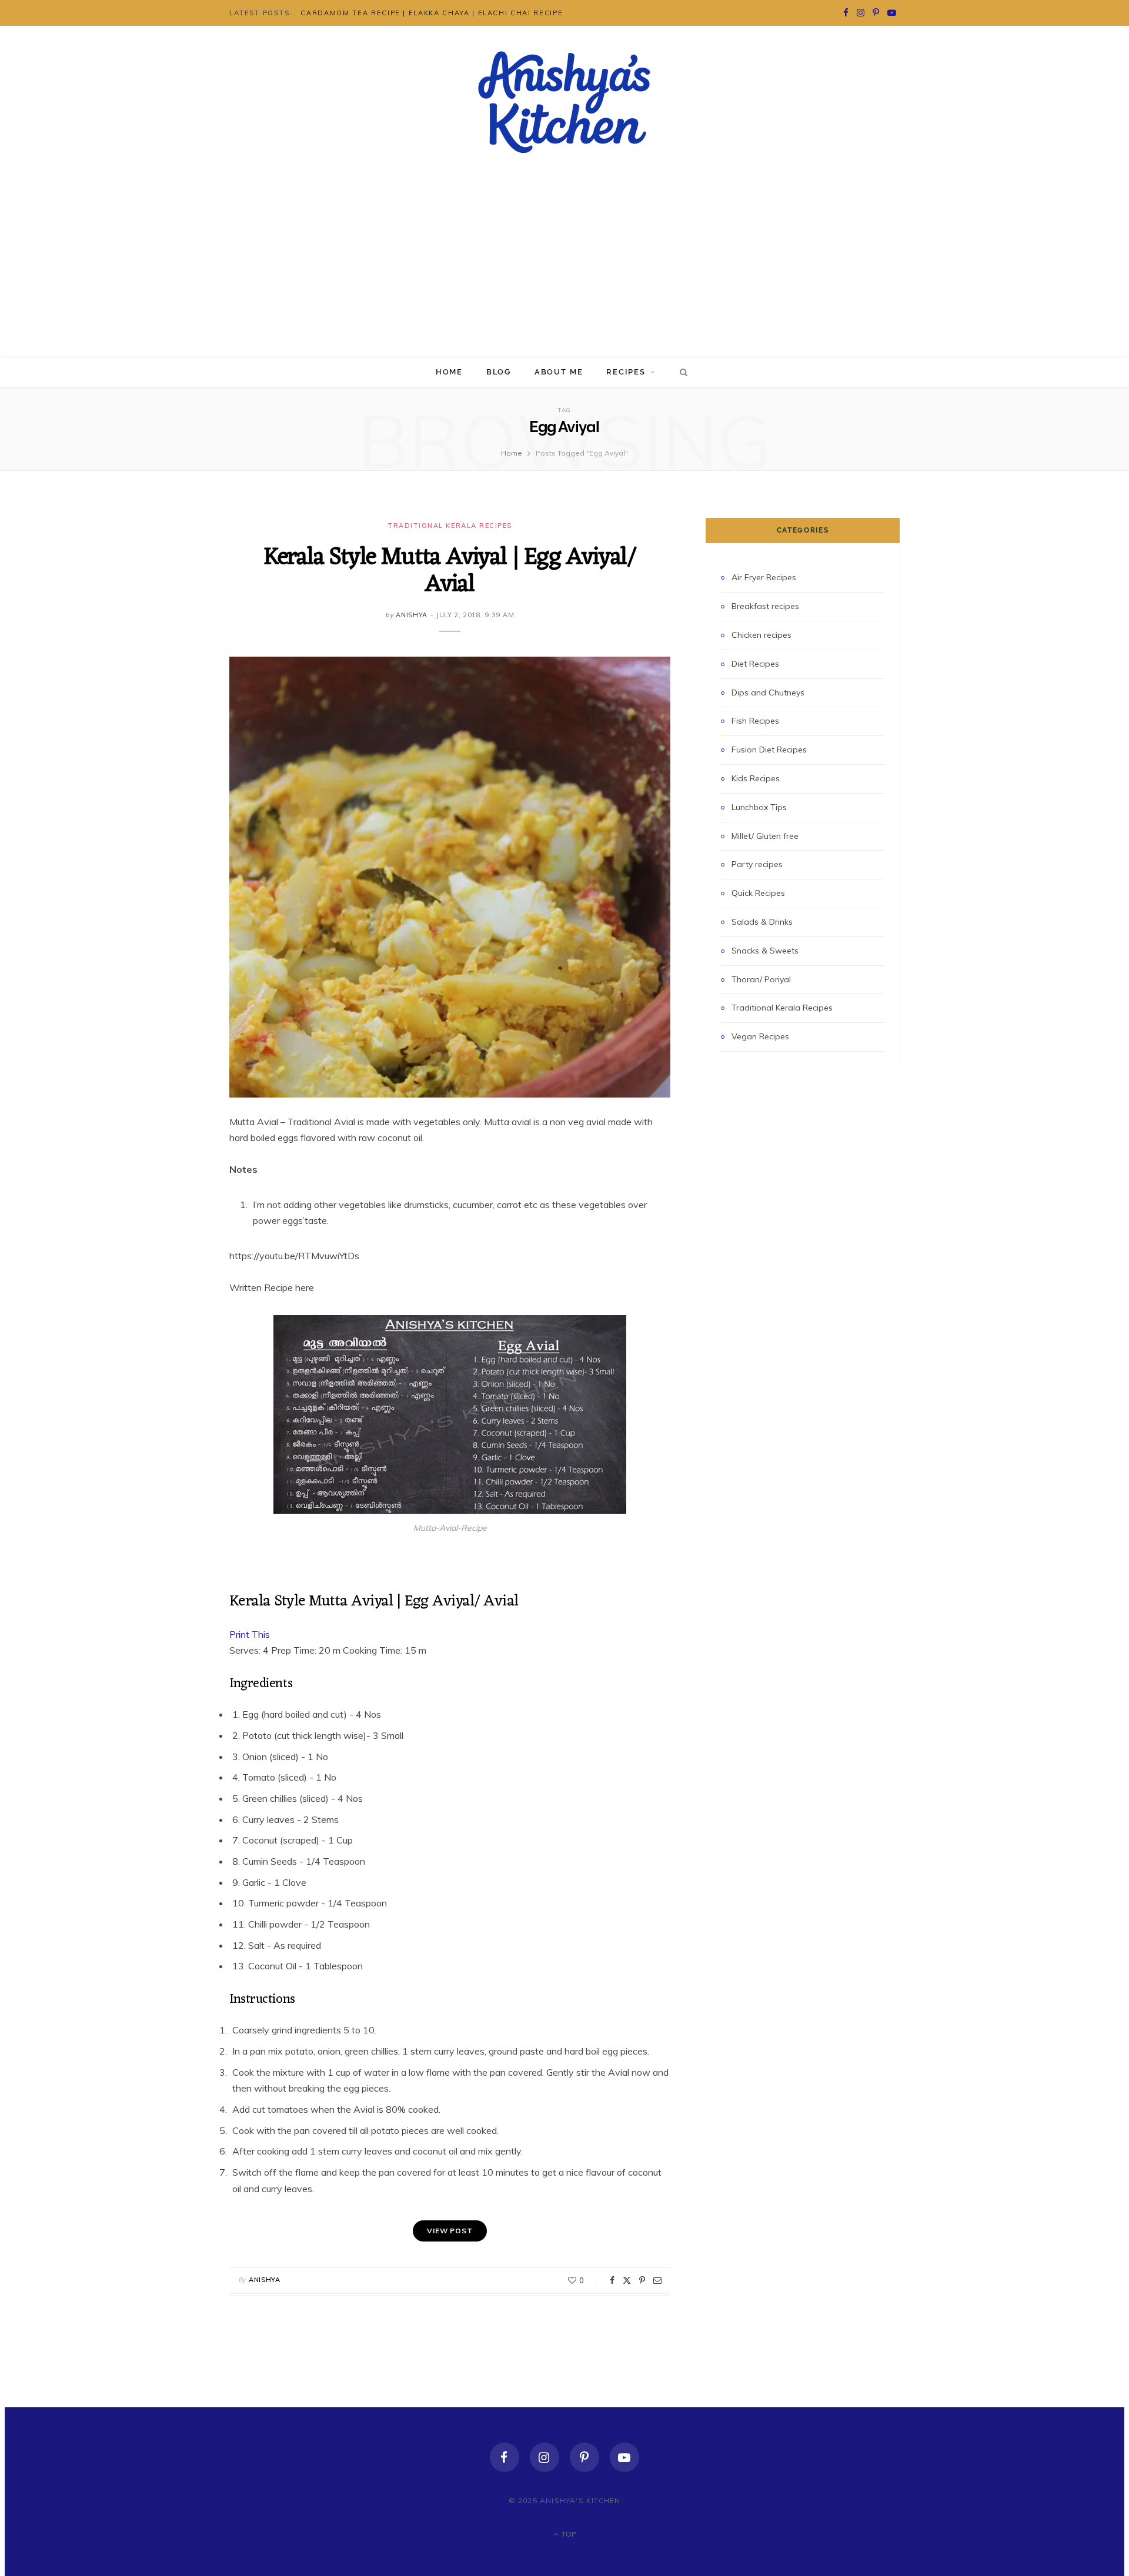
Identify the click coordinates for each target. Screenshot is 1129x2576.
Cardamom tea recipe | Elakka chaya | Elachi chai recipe (432, 13)
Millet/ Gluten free (765, 836)
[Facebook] (612, 2280)
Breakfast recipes (765, 606)
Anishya (412, 615)
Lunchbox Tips (759, 807)
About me (559, 372)
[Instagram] (545, 2457)
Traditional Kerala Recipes (450, 526)
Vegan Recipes (760, 1036)
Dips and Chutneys (768, 692)
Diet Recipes (755, 664)
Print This (250, 1634)
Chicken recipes (761, 635)
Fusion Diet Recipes (769, 750)
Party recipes (757, 864)
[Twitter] (627, 2280)
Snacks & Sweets (765, 951)
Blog (499, 372)
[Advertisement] (564, 269)
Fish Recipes (755, 721)
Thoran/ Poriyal (761, 979)
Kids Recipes (756, 778)
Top (568, 2534)
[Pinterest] (642, 2280)
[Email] (657, 2280)
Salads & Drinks (762, 922)
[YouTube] (624, 2457)
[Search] (682, 372)
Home (449, 372)
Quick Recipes (758, 893)
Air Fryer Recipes (764, 577)
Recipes (626, 372)
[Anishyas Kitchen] (564, 102)
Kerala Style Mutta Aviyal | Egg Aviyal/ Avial (450, 571)
